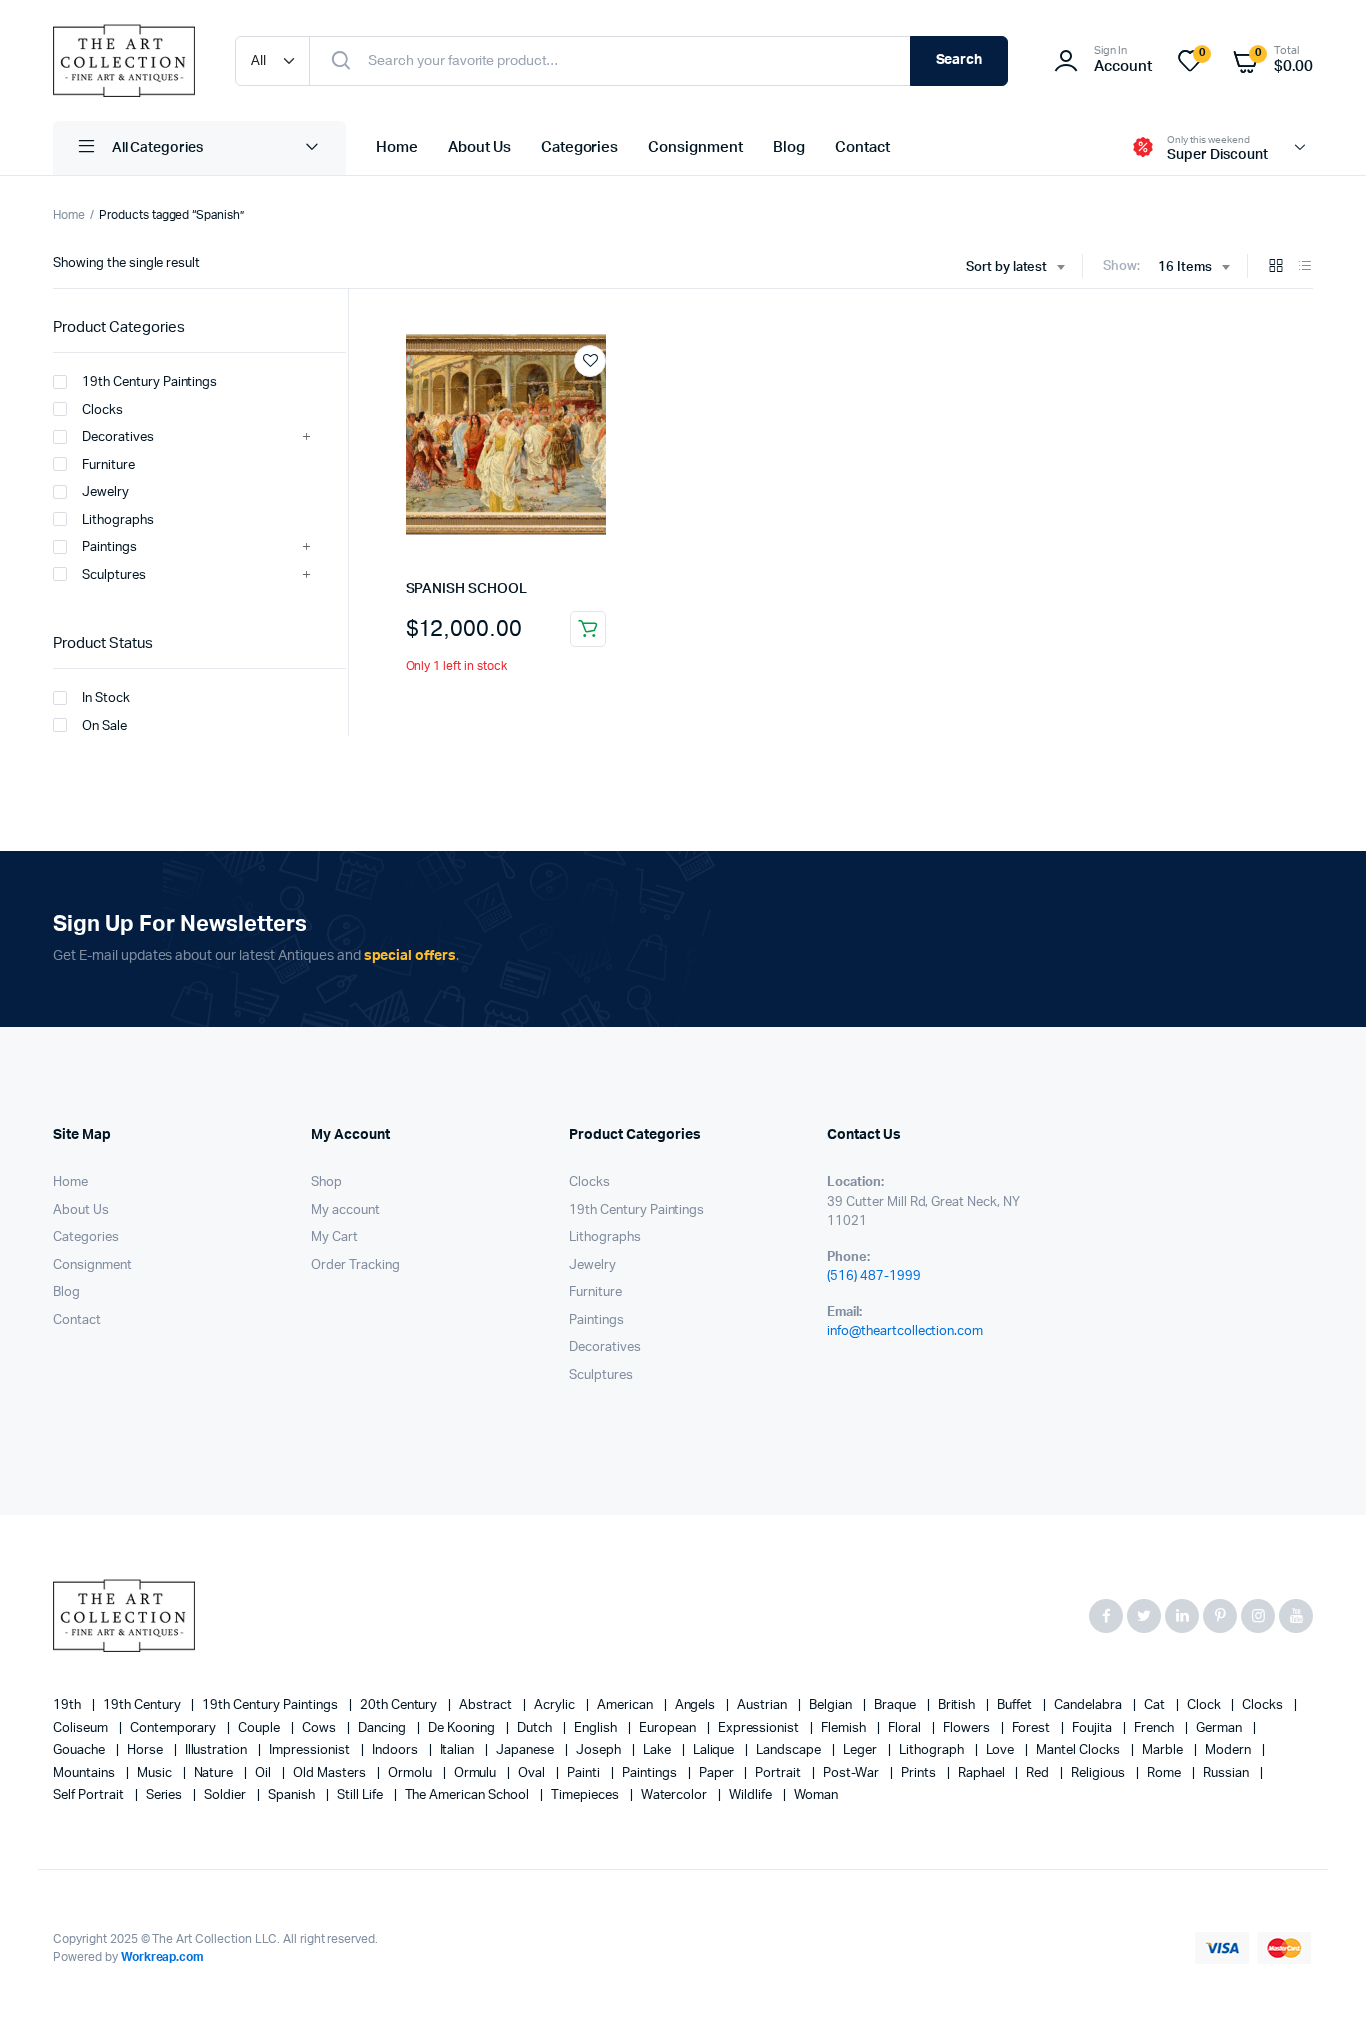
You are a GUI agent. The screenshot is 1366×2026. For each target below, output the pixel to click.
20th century (400, 1705)
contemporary (175, 1728)
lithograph (933, 1750)
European (669, 1728)
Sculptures (114, 575)
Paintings (109, 547)
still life (361, 1795)
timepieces (586, 1795)
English (597, 1728)
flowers (968, 1728)
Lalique (715, 1750)
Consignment (695, 147)
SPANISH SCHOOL (466, 589)
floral (906, 1728)
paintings (651, 1773)
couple (260, 1728)
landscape (790, 1750)
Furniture (108, 465)
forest (1033, 1728)
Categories (580, 147)
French (1155, 1728)
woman (816, 1795)
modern (1229, 1750)
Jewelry (105, 492)
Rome (1165, 1773)
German (1220, 1728)
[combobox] (1015, 268)
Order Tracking (355, 1265)
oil (264, 1773)
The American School (468, 1795)
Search (959, 60)
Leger (861, 1750)
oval (533, 1773)
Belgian (832, 1705)
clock (1205, 1705)
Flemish (845, 1728)
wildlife (752, 1795)
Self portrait (90, 1795)
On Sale (104, 726)
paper (718, 1773)
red (1039, 1773)
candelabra (1089, 1705)
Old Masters (331, 1773)
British (958, 1705)
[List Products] (1305, 267)
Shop (326, 1182)
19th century (143, 1705)
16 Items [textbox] (1185, 267)
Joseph (600, 1750)
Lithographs (118, 520)
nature (215, 1773)
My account (345, 1210)
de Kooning (463, 1728)
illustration (218, 1750)
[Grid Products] (1276, 267)
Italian (459, 1750)
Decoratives (118, 437)
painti (585, 1773)
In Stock (106, 698)
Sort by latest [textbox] (1007, 267)
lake (658, 1750)
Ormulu (477, 1773)
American (626, 1705)
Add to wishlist (590, 361)
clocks (1264, 1705)
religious (1099, 1773)
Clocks (102, 410)
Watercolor (676, 1795)
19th (68, 1705)
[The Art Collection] (124, 60)
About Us (479, 147)
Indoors (396, 1750)
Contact (862, 147)
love (1002, 1750)
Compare (600, 398)
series (166, 1795)
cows (320, 1728)
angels (697, 1705)
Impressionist (311, 1750)
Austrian (763, 1705)
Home (397, 147)
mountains (85, 1773)
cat (1156, 1705)
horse (146, 1750)
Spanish (293, 1795)
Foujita (1093, 1728)
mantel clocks (1079, 1750)
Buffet (1016, 1705)
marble (1164, 1750)
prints (920, 1773)
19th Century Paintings (149, 382)
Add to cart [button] (588, 629)
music (156, 1773)
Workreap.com (163, 1957)
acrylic (556, 1705)
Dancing (383, 1728)
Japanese (526, 1750)
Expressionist (760, 1728)
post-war (852, 1773)
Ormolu (411, 1773)
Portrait (779, 1773)
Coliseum (82, 1728)
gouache (80, 1750)
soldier (226, 1795)
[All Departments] (199, 148)
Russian (1227, 1773)
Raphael (983, 1773)
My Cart (334, 1237)
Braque (896, 1705)
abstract (487, 1705)
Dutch (536, 1728)
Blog (789, 147)
